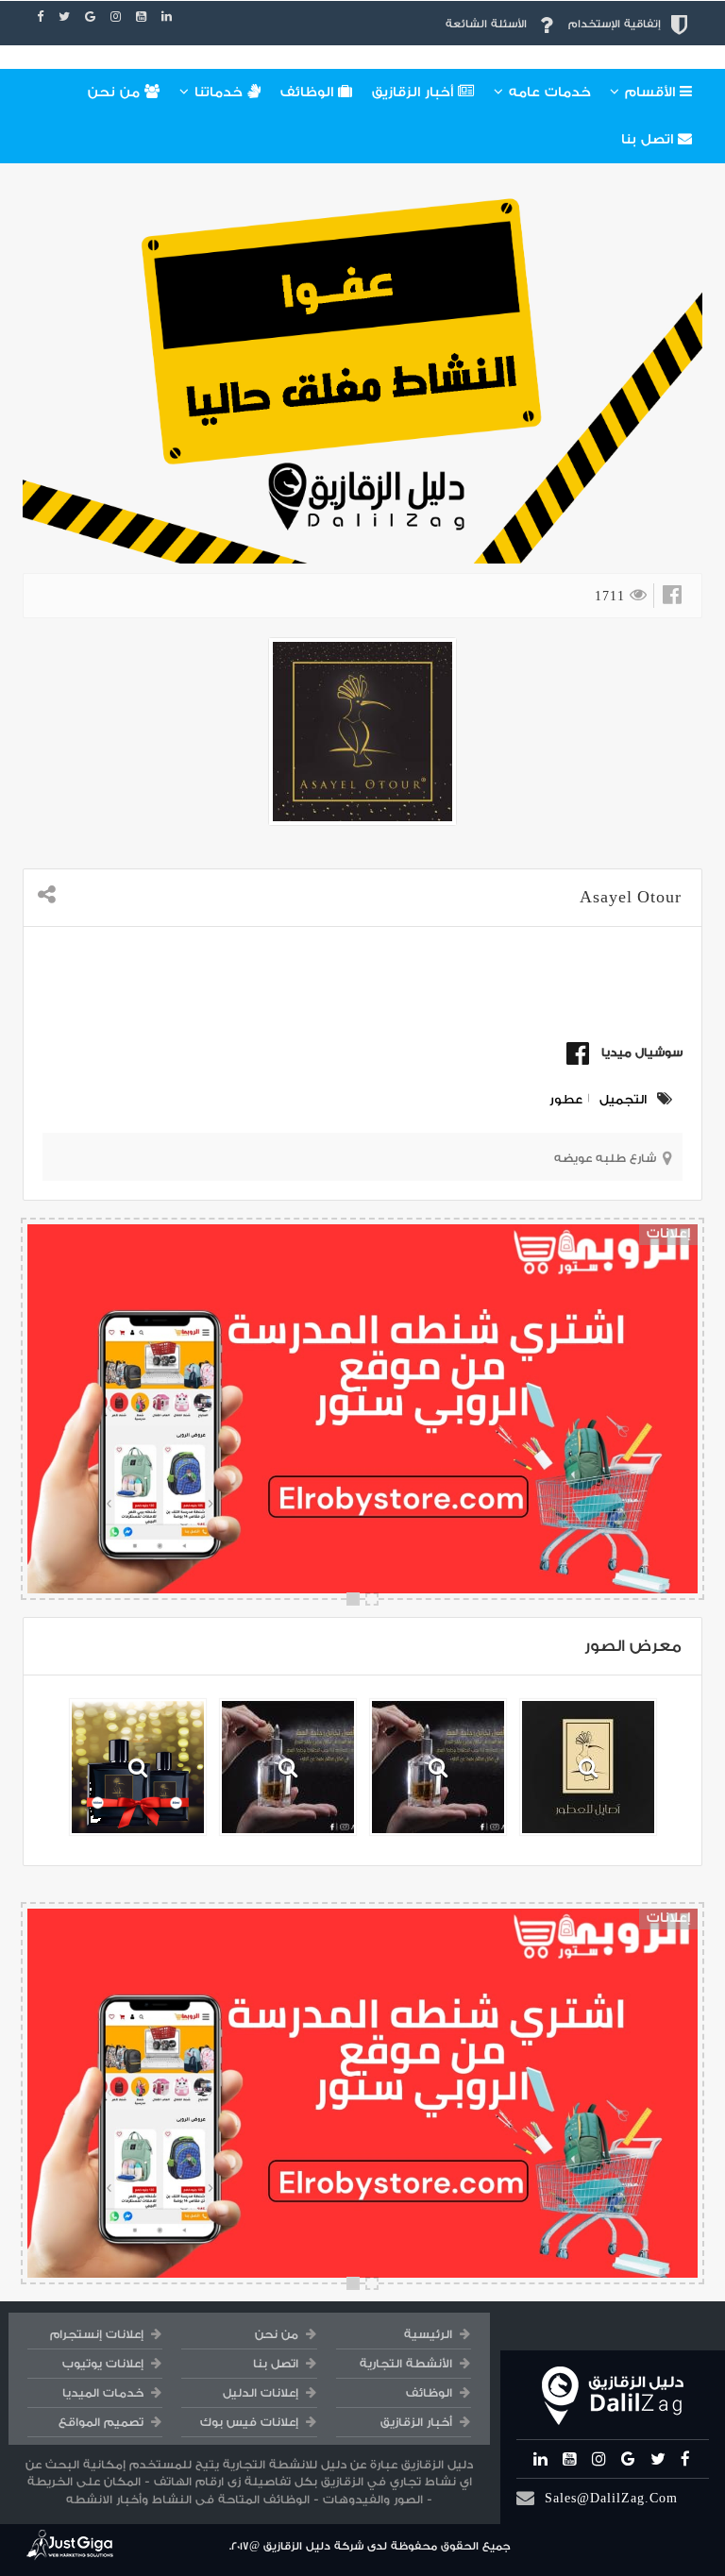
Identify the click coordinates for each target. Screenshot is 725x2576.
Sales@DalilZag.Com (611, 2498)
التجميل (623, 1099)
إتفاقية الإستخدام (615, 24)
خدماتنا (219, 93)
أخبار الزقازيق (415, 93)
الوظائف (309, 93)
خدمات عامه (548, 93)
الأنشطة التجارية (406, 2364)
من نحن (116, 93)
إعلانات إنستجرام (97, 2334)
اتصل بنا (649, 140)
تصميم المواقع (101, 2422)
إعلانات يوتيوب (103, 2364)
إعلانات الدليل (261, 2393)
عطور (566, 1099)
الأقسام (650, 93)
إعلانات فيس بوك (249, 2422)
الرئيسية (428, 2334)
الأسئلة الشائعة (486, 24)
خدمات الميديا (103, 2393)
